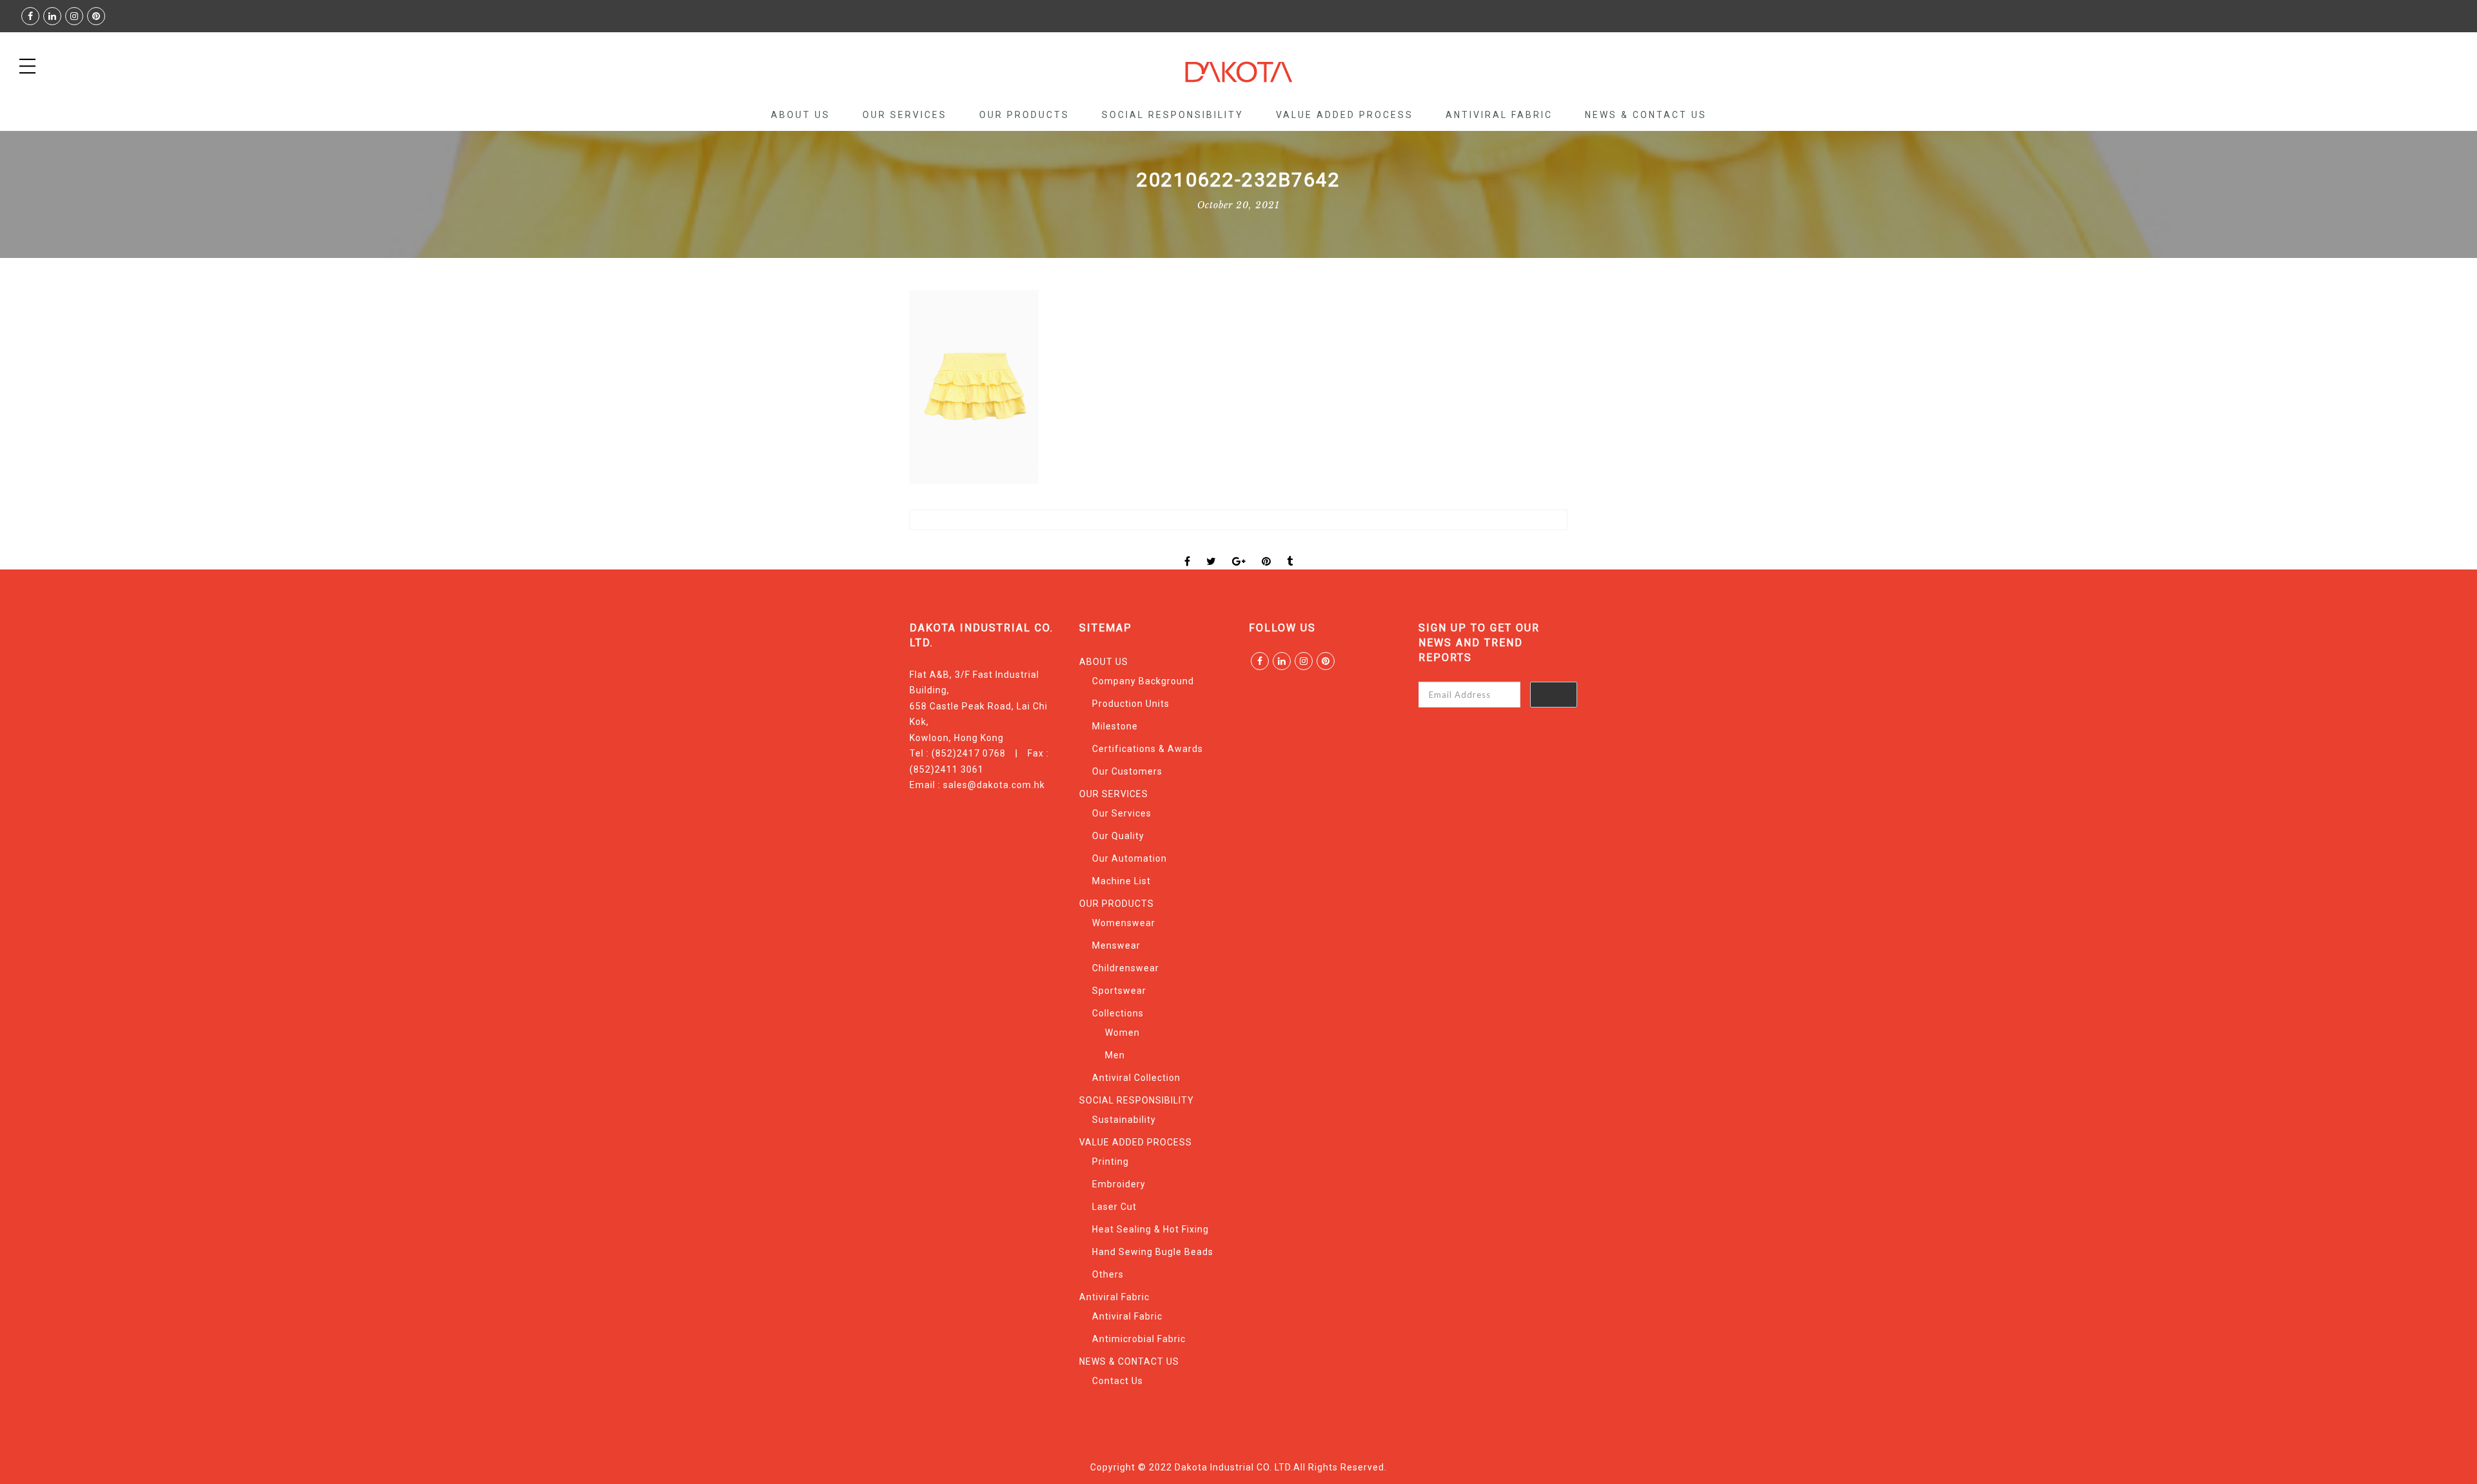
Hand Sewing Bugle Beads (1153, 1252)
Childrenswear (1126, 968)
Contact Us (1118, 1381)
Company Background (1143, 681)
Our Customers (1127, 771)
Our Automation (1129, 858)
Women (1122, 1033)
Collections (1118, 1013)
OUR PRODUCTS (1024, 115)
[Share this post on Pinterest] (1267, 550)
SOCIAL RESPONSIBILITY (1173, 115)
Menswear (1116, 945)
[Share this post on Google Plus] (1239, 550)
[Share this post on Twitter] (1211, 550)
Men (1115, 1055)
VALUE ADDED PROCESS (1345, 115)
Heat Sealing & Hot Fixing (1150, 1229)
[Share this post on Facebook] (1188, 550)
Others (1108, 1274)
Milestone (1115, 726)
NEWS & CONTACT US (1646, 115)
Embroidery (1119, 1184)
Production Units (1131, 704)
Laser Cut (1114, 1207)
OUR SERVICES (905, 115)
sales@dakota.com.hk (994, 785)
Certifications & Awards (1148, 749)
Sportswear (1119, 991)
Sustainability (1124, 1120)
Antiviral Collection (1136, 1078)
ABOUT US (801, 115)
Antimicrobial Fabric (1139, 1339)
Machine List (1121, 881)
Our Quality (1118, 836)
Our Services (1122, 813)
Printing (1110, 1162)
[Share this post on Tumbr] (1290, 550)
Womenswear (1124, 923)
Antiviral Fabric (1499, 115)
